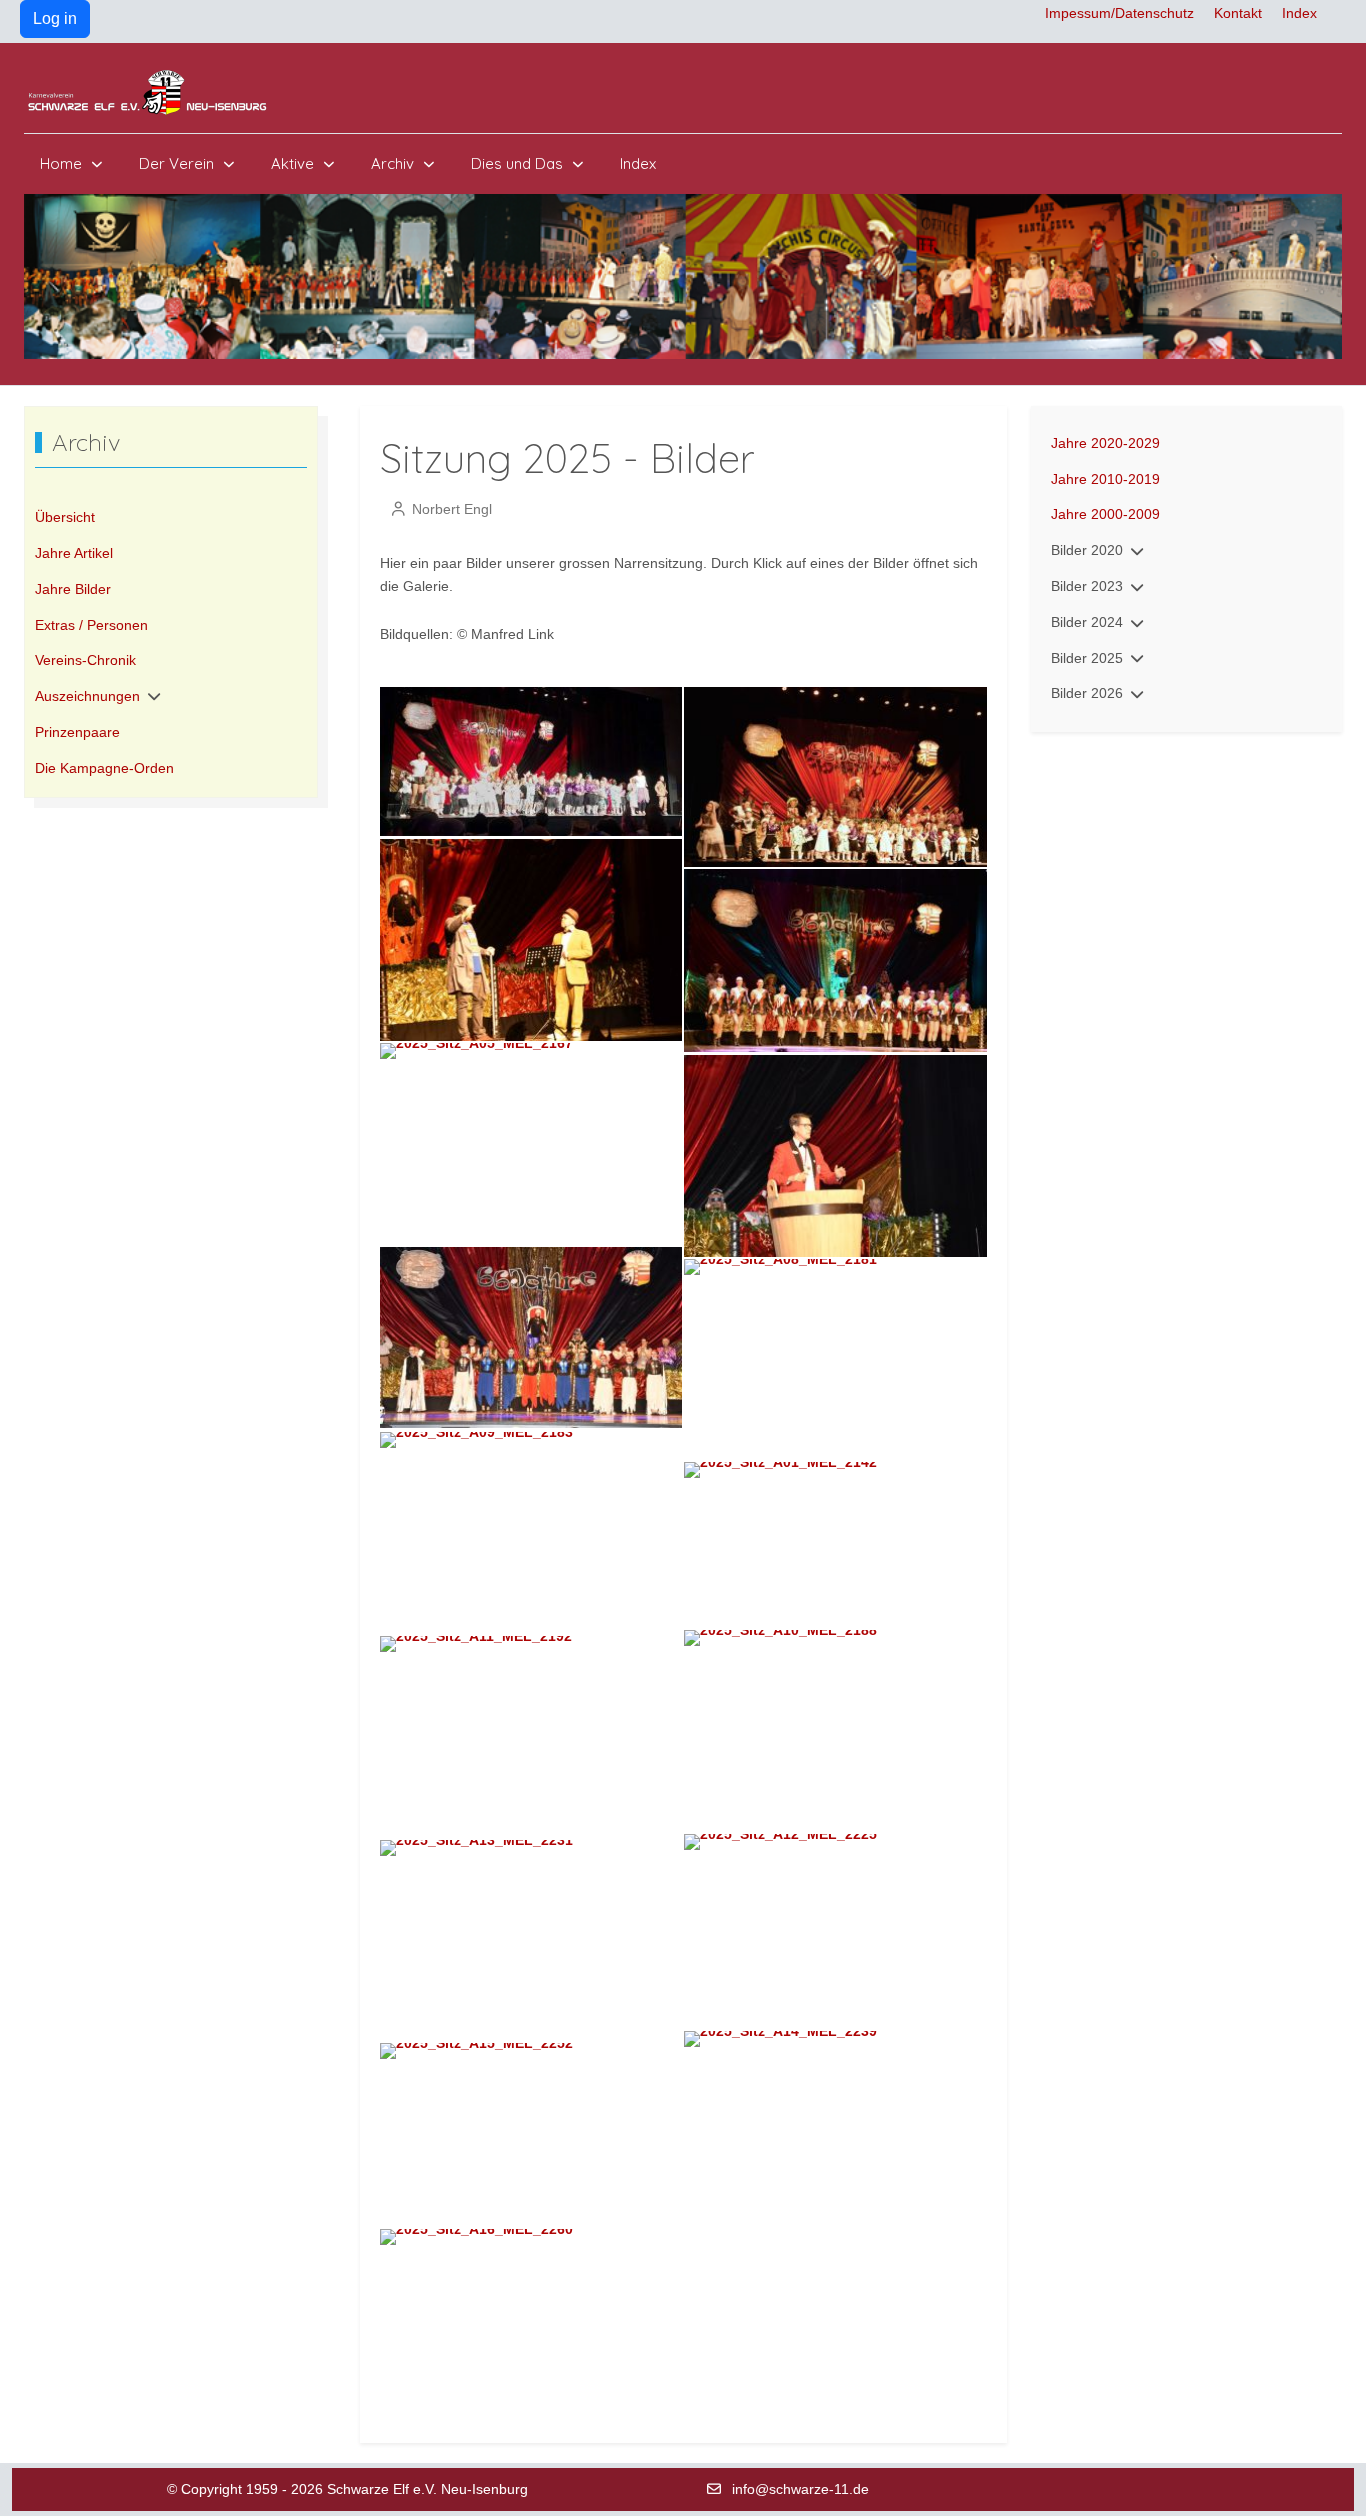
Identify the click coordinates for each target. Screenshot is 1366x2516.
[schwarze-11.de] (149, 93)
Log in (55, 18)
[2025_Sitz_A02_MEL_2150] (835, 775)
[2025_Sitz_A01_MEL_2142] (835, 1543)
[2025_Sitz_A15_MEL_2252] (531, 2133)
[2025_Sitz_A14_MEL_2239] (835, 2129)
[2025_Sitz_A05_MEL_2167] (531, 1142)
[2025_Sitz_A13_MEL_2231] (531, 1939)
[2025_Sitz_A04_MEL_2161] (835, 959)
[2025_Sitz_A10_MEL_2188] (835, 1729)
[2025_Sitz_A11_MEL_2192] (531, 1735)
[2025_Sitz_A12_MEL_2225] (835, 1930)
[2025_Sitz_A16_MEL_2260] (531, 2299)
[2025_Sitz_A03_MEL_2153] (531, 939)
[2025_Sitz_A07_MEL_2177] (531, 1336)
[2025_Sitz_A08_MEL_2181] (835, 1358)
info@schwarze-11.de (800, 2489)
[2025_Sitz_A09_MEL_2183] (531, 1532)
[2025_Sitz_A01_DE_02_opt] (531, 760)
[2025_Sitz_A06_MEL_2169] (835, 1154)
